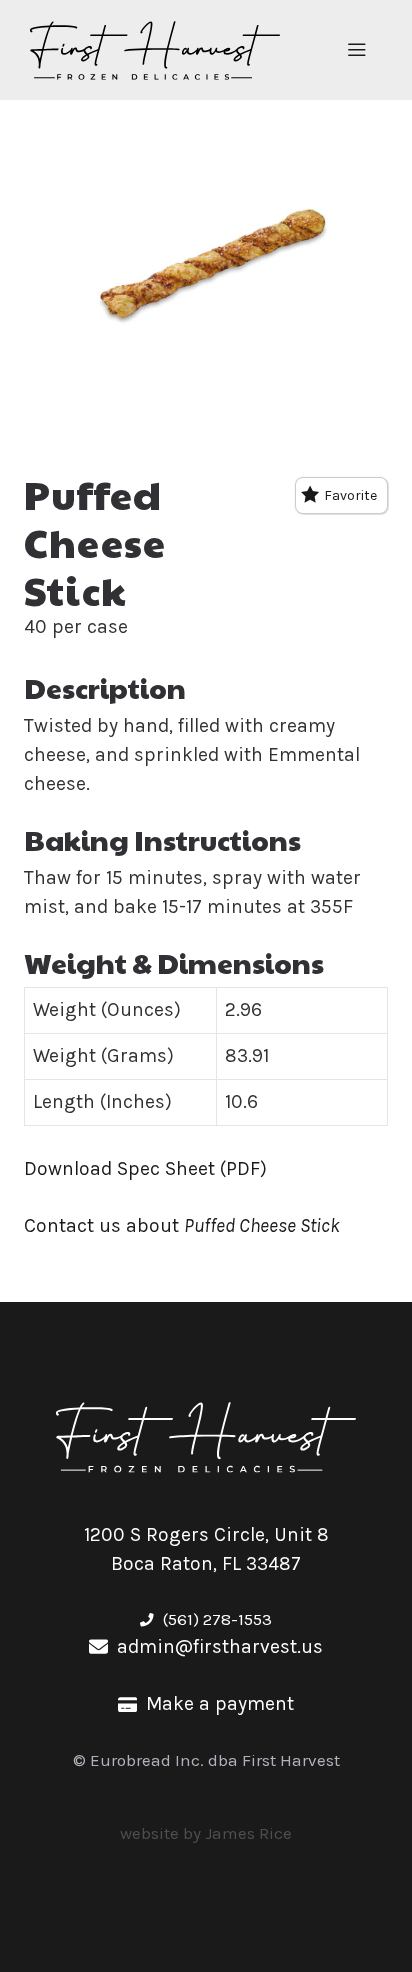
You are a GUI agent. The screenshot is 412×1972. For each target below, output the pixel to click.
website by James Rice (206, 1833)
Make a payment (220, 1703)
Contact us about (182, 1225)
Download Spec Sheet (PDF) (145, 1168)
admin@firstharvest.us (220, 1646)
